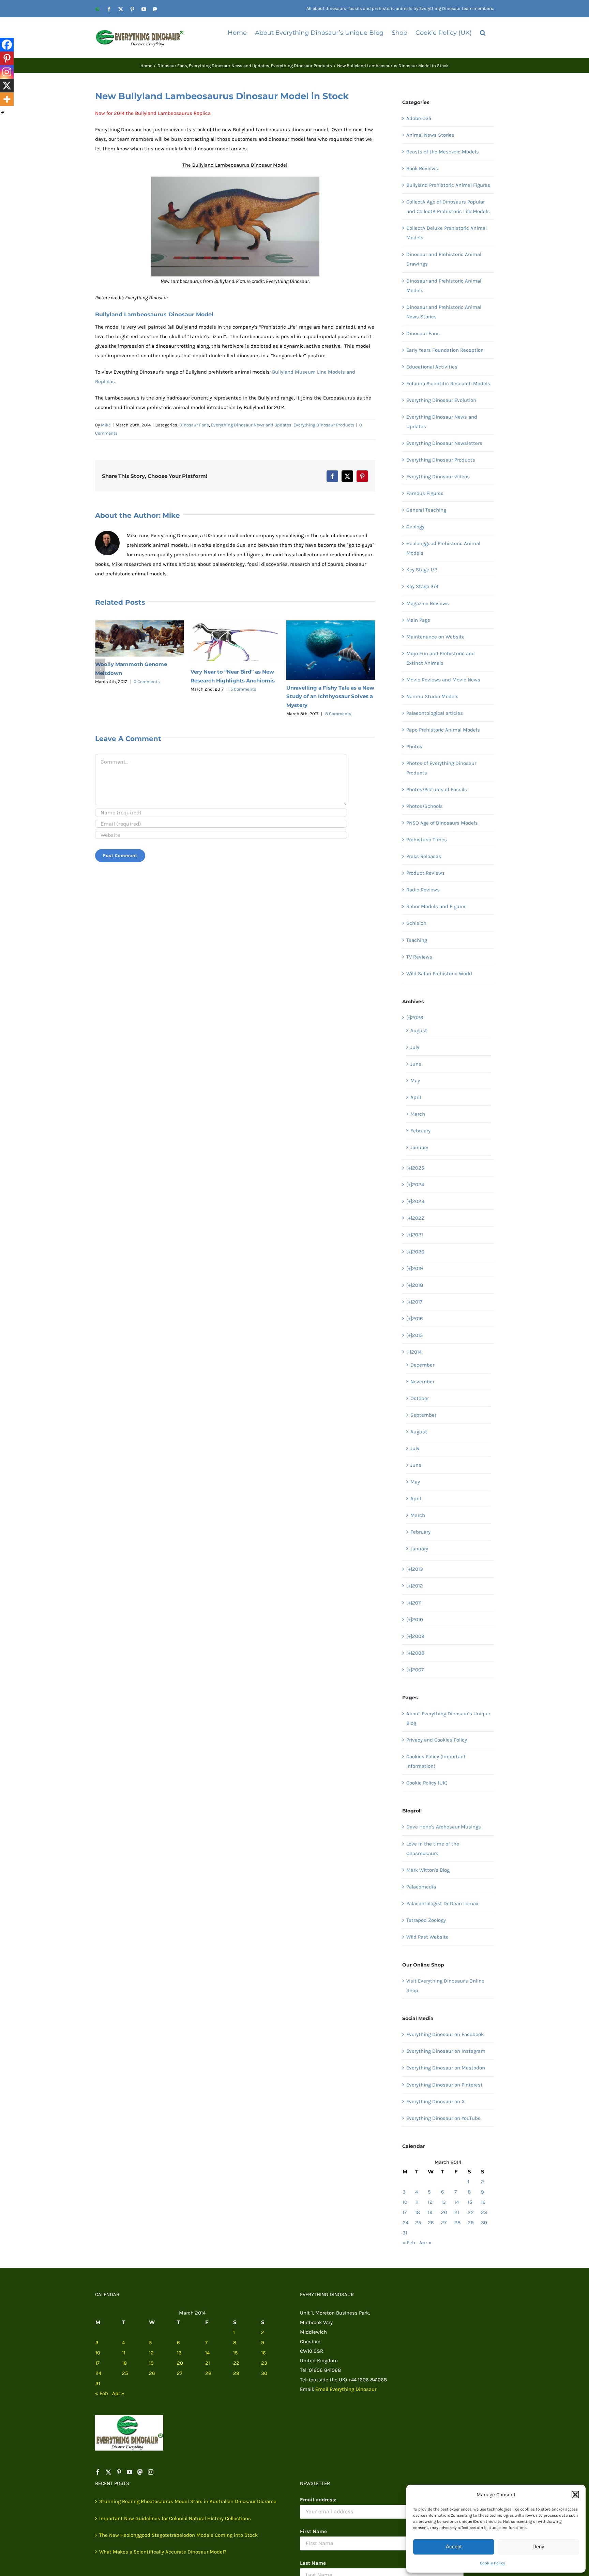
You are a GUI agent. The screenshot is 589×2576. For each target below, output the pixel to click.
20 (444, 2212)
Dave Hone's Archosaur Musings (444, 1827)
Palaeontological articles (435, 713)
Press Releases (424, 856)
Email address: (318, 2500)
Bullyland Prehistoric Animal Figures (448, 185)
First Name (313, 2531)
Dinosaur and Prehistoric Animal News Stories (444, 312)
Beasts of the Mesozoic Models (443, 152)
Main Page (418, 620)
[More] (7, 99)
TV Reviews (419, 957)
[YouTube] (130, 2472)
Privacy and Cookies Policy (437, 1740)
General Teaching (426, 510)
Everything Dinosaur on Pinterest (444, 2085)
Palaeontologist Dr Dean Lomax (442, 1903)
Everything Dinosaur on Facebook (445, 2034)
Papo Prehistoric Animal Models (443, 730)
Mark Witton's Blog (428, 1870)
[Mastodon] (140, 2472)
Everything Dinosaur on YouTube (443, 2118)
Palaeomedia (421, 1887)
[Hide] (3, 112)
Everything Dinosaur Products (324, 425)
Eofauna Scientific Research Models (448, 383)
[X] (7, 86)
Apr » (425, 2243)
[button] (575, 2495)
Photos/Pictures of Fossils (437, 789)
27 (444, 2223)
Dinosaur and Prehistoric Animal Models (444, 286)
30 (484, 2223)
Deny (538, 2547)
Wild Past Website (427, 1937)
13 (443, 2202)
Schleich (416, 923)
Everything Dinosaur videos (438, 477)
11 (417, 2202)
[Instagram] (7, 72)
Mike (106, 425)
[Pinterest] (7, 58)
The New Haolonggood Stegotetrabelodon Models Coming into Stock (178, 2535)
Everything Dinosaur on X (436, 2102)
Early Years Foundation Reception (445, 350)
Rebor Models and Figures (436, 906)
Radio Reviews (423, 890)
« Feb (409, 2243)
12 (430, 2202)
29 (471, 2223)
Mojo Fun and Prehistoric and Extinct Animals (441, 658)
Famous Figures (425, 493)
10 (405, 2202)
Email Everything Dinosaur (346, 2389)
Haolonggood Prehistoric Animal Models (443, 548)
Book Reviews (422, 168)
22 (471, 2212)
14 (457, 2202)
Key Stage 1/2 (422, 570)
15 (470, 2202)
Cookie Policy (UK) (427, 1783)
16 (483, 2202)
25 (418, 2223)
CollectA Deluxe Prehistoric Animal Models (447, 233)
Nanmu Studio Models (432, 696)
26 (431, 2223)
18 (418, 2212)
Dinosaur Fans (194, 425)
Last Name (313, 2563)
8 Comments (243, 714)
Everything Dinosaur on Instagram (446, 2051)
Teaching (417, 940)
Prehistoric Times (427, 840)
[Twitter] (108, 2472)
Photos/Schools (425, 806)
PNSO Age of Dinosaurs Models (442, 823)
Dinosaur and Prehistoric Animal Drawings (444, 259)
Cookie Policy (493, 2563)
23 (484, 2212)
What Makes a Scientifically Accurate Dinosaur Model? (163, 2552)
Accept (454, 2547)
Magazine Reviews (428, 603)
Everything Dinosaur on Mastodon (446, 2068)
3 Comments (338, 679)
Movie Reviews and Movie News (443, 680)
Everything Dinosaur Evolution (441, 400)
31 (405, 2233)
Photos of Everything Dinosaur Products (441, 768)
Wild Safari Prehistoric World (439, 974)
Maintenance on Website (435, 637)
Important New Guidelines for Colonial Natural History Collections (175, 2518)
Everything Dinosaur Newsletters (444, 443)
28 (457, 2223)
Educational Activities (432, 367)
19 (430, 2212)
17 (405, 2212)
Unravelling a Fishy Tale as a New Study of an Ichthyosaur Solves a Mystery (235, 697)
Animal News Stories (430, 135)
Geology (415, 527)
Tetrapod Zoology (426, 1920)
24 (405, 2223)
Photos (414, 747)
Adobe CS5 (419, 118)
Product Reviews (426, 873)
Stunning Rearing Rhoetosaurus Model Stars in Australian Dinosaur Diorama (188, 2501)
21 (457, 2212)
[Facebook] (7, 45)
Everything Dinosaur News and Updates (251, 425)
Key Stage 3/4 (422, 586)
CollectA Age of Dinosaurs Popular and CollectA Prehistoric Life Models (448, 207)
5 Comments (148, 689)
